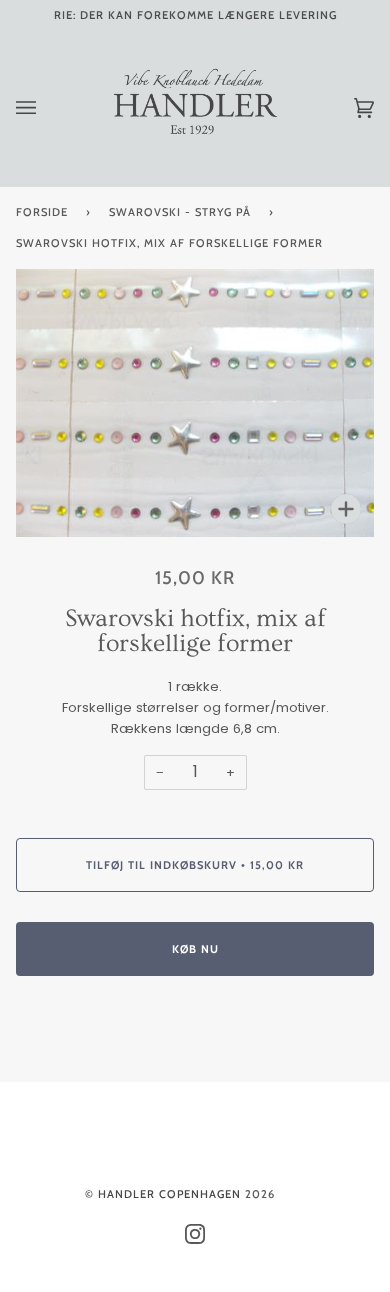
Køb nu (195, 949)
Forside (42, 212)
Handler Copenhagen (169, 1194)
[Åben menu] (46, 108)
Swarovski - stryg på (180, 212)
